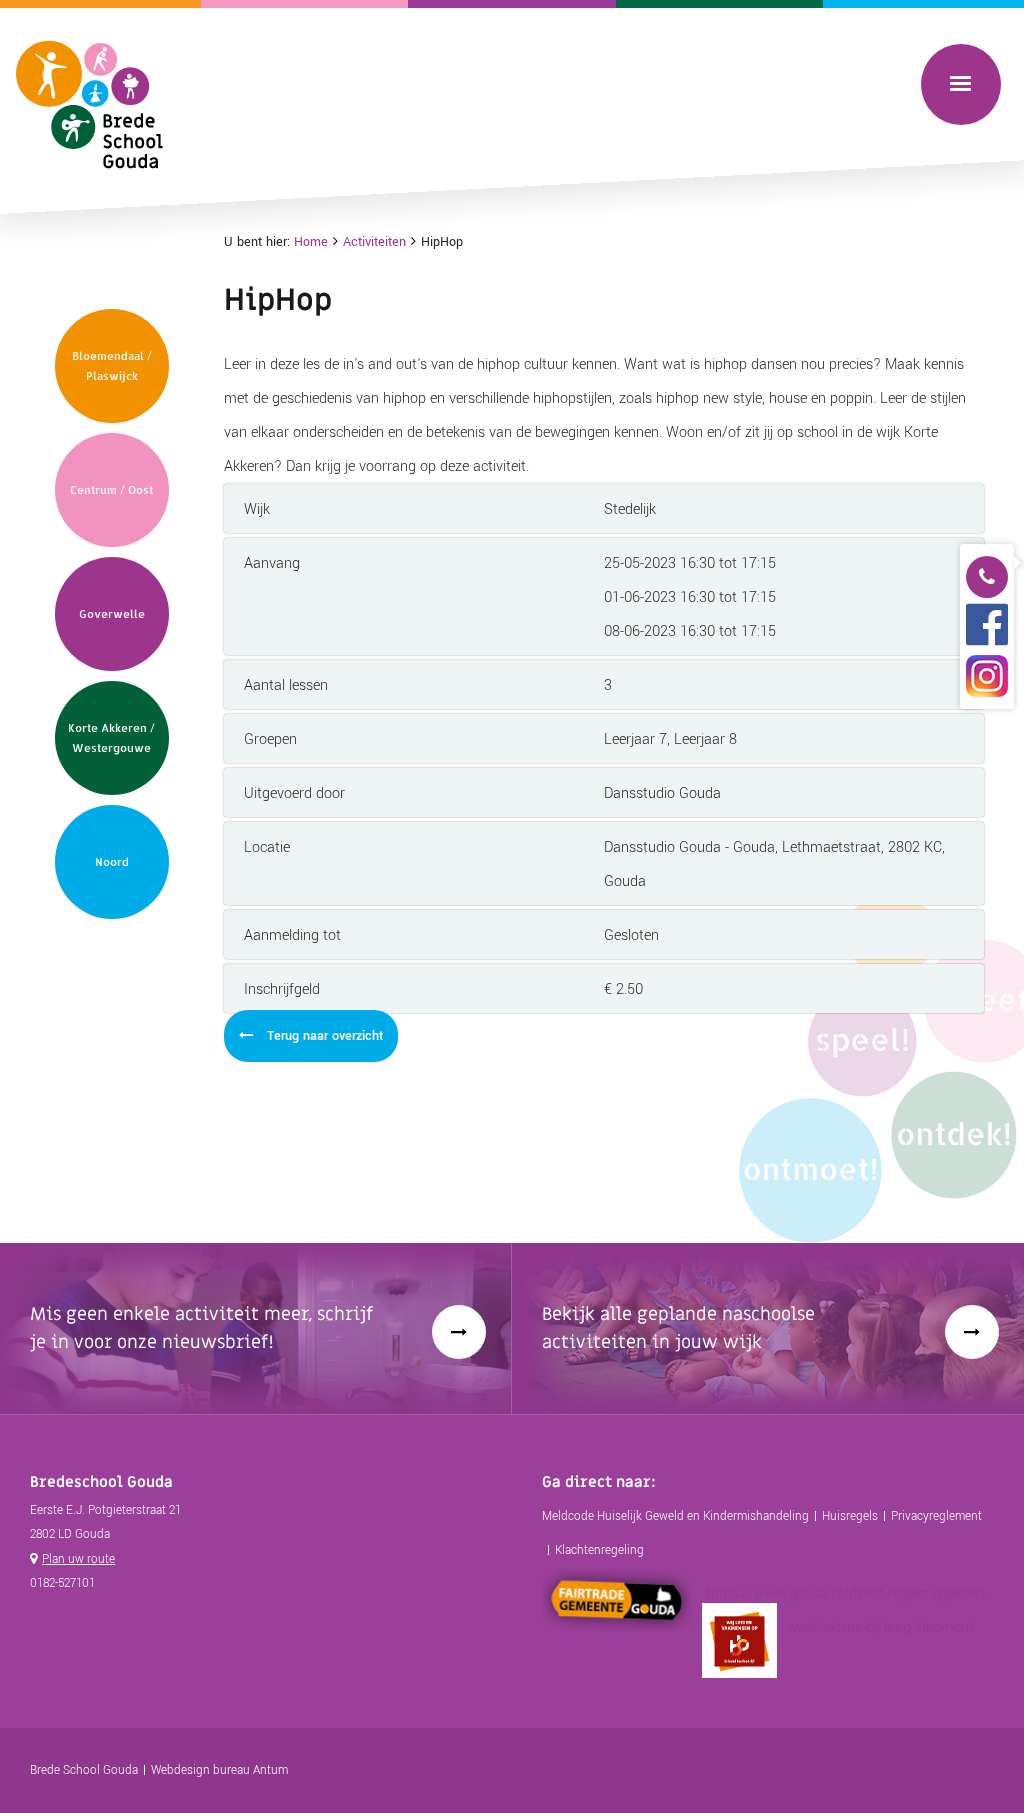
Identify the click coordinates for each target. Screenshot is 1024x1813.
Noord (112, 862)
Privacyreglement (936, 1516)
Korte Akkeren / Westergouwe (111, 738)
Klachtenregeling (599, 1550)
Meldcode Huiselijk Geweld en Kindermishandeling (675, 1516)
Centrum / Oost (111, 490)
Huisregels (850, 1516)
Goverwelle (112, 614)
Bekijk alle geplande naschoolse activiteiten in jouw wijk (678, 1328)
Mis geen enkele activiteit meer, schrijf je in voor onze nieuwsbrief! (201, 1328)
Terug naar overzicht (323, 1036)
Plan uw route (78, 1559)
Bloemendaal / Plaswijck (112, 366)
